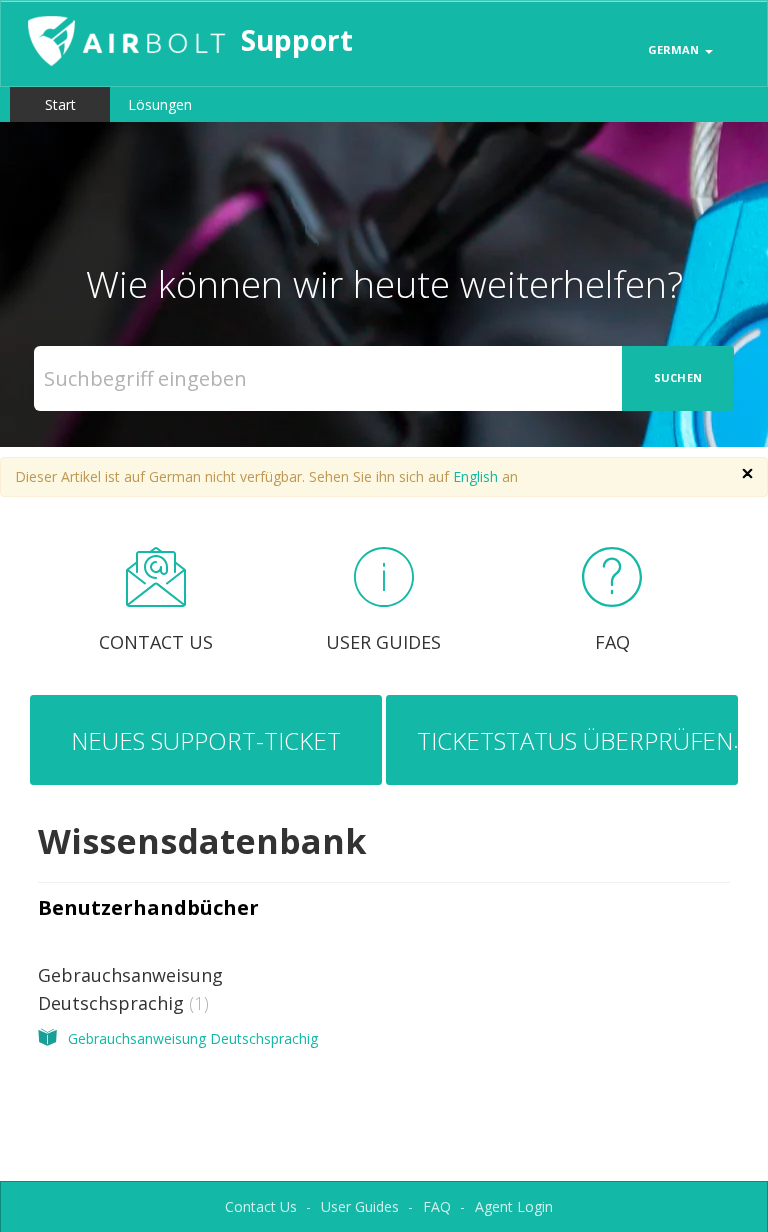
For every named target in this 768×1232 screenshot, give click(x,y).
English (475, 476)
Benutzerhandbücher (148, 907)
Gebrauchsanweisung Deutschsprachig (193, 1038)
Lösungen (160, 104)
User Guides (360, 1206)
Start (60, 104)
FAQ (437, 1206)
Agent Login (514, 1206)
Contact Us (261, 1206)
